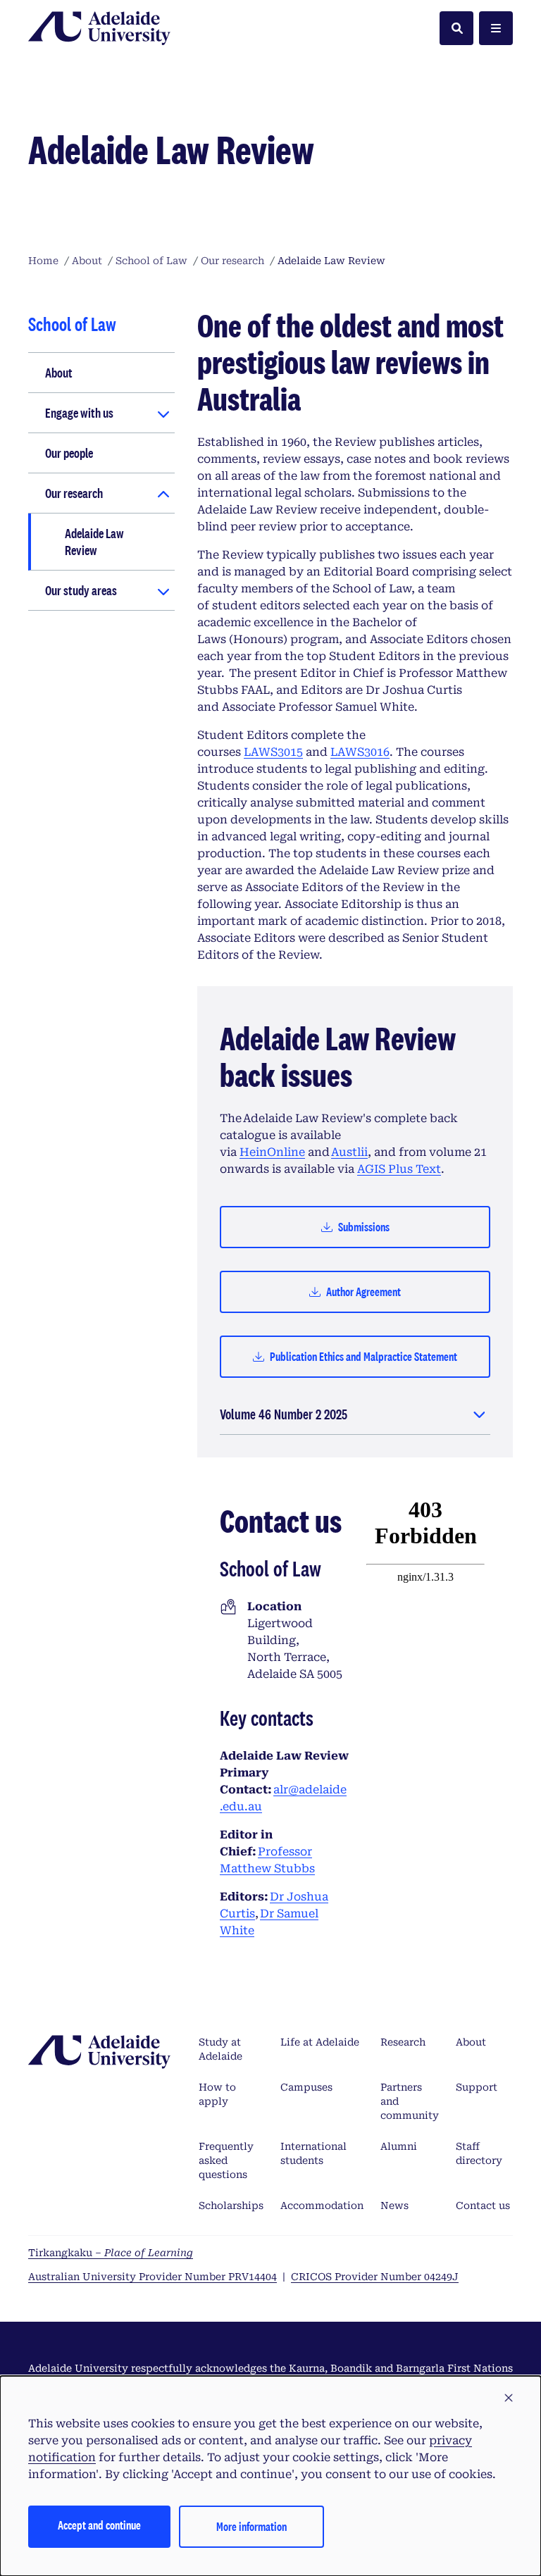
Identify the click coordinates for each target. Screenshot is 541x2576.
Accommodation (322, 2205)
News (394, 2205)
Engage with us (79, 413)
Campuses (306, 2087)
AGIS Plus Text (399, 1169)
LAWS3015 (273, 752)
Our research (74, 493)
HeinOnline (272, 1152)
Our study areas (81, 590)
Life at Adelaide (320, 2042)
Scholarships (231, 2205)
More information (251, 2526)
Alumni (399, 2146)
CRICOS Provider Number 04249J (375, 2277)
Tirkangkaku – (111, 2253)
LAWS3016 (360, 752)
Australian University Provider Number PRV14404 (153, 2277)
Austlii (349, 1152)
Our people (69, 453)
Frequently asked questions (226, 2160)
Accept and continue (99, 2525)
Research (403, 2042)
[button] (509, 2398)
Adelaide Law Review (94, 542)
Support (477, 2087)
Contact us (483, 2205)
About (59, 373)
